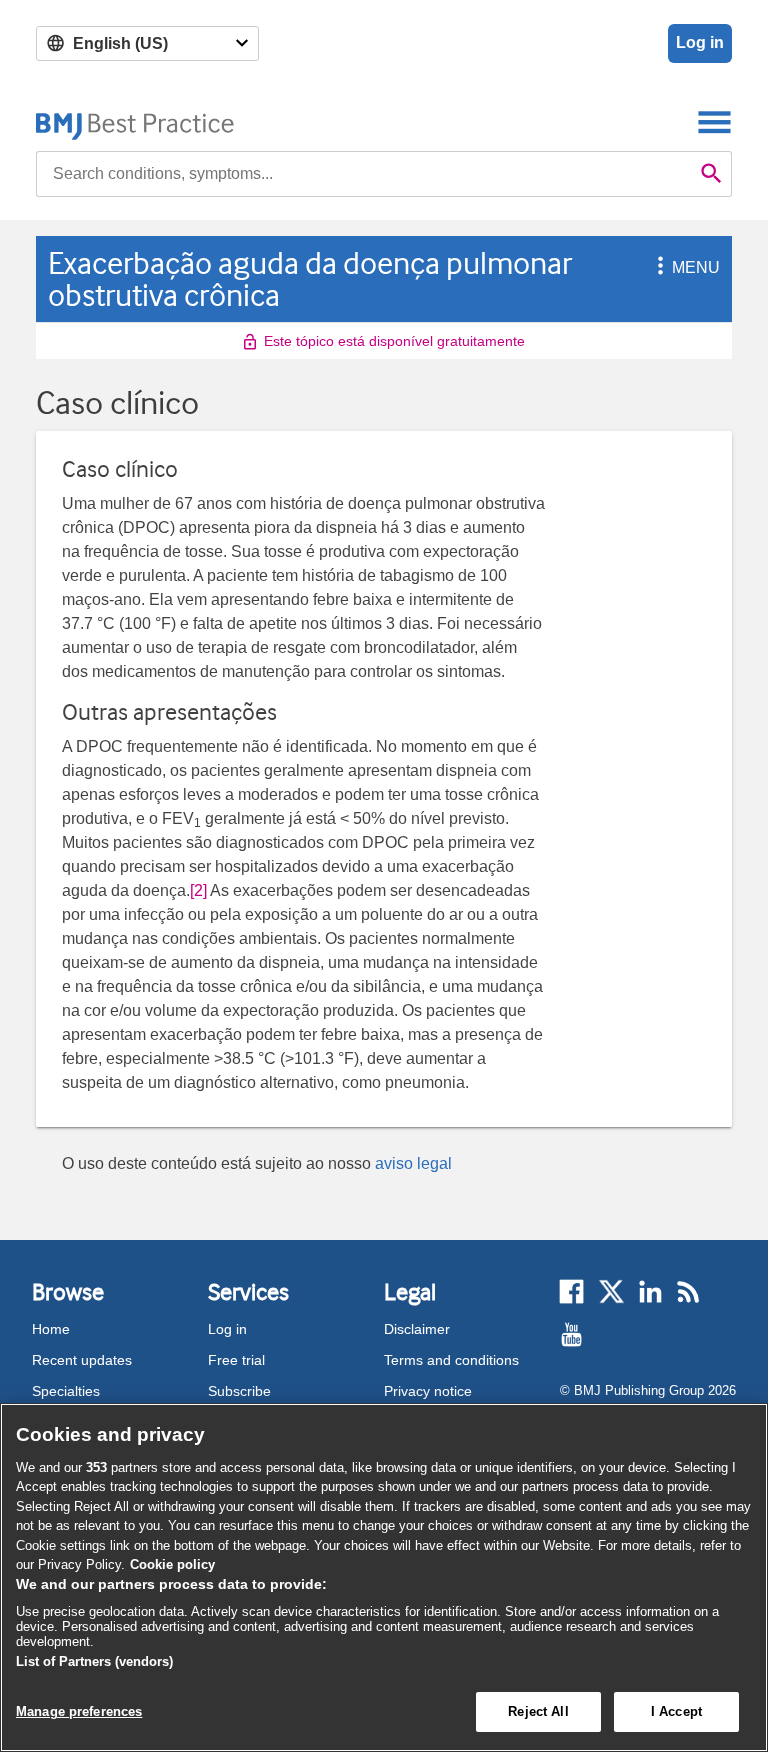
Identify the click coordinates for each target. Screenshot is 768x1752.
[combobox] (364, 174)
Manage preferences (79, 1711)
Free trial (236, 1360)
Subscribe (239, 1391)
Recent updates (82, 1360)
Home (51, 1329)
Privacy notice (428, 1391)
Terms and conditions (451, 1360)
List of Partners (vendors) (94, 1661)
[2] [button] (198, 890)
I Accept (676, 1711)
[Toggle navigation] (714, 121)
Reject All (538, 1711)
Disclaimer (417, 1329)
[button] (657, 267)
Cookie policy (172, 1564)
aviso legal (413, 1163)
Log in (700, 42)
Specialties (66, 1391)
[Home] (135, 121)
